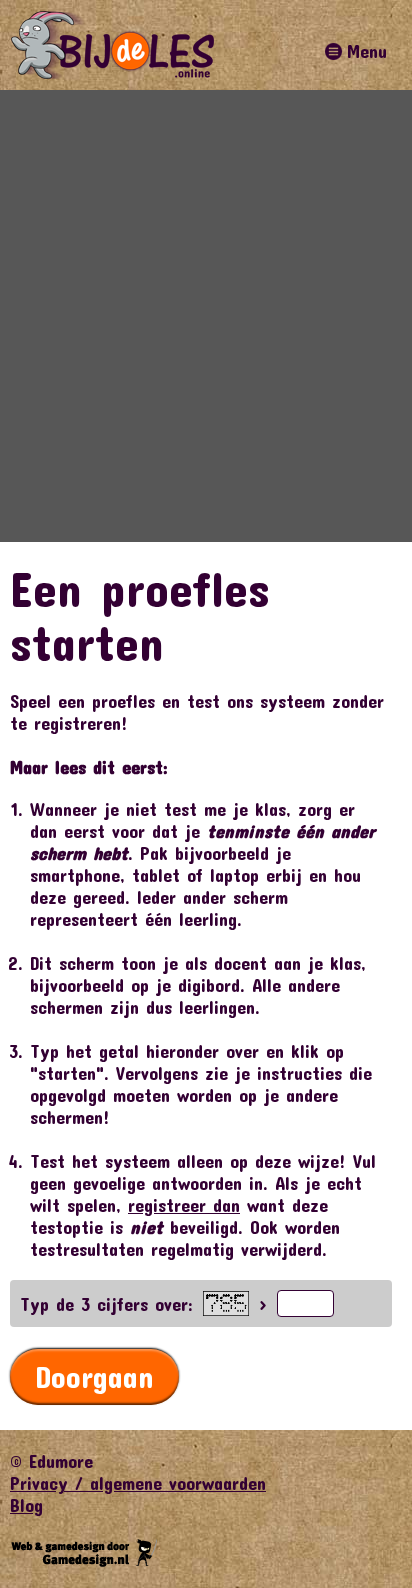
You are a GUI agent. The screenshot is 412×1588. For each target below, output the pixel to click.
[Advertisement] (206, 316)
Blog (26, 1505)
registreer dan (184, 1205)
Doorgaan (94, 1376)
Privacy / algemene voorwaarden (138, 1483)
